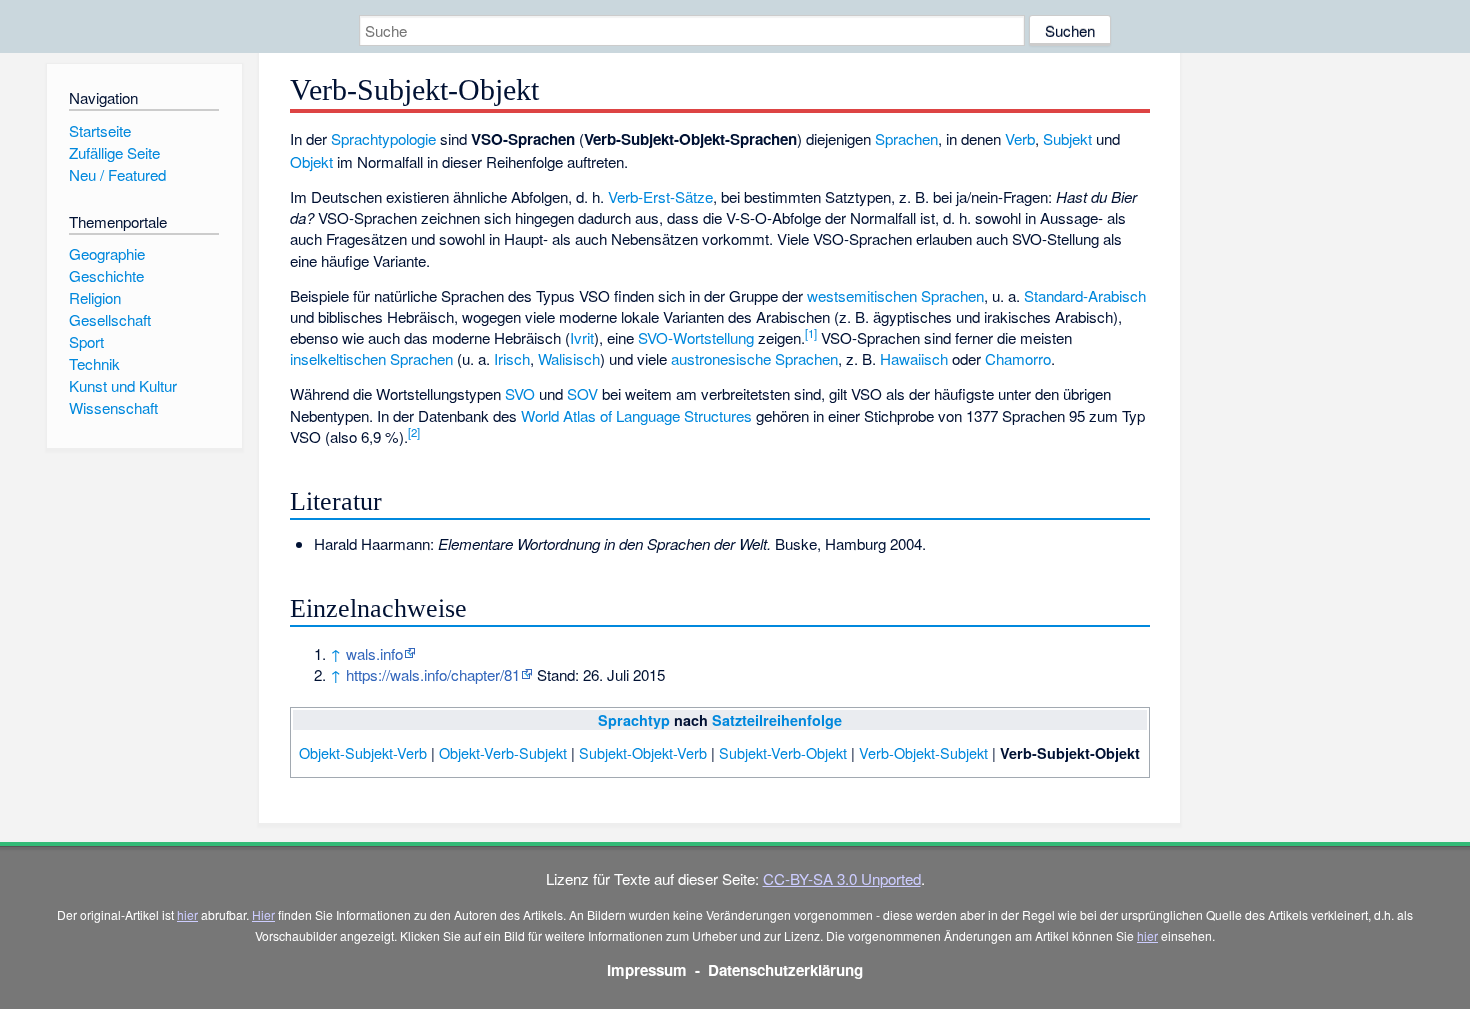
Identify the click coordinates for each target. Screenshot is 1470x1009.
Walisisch (569, 358)
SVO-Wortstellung (696, 337)
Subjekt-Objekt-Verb (643, 752)
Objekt (311, 161)
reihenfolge (802, 720)
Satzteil (737, 720)
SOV (582, 393)
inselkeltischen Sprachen (371, 358)
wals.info (374, 653)
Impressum (647, 970)
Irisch (512, 358)
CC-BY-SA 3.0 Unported (842, 878)
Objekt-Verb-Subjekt (503, 752)
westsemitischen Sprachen (895, 295)
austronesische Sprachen (754, 358)
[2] (414, 432)
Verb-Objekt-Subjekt (923, 752)
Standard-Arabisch (1085, 295)
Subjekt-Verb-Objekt (783, 752)
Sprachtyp (634, 720)
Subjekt (1067, 138)
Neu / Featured (117, 174)
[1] (811, 333)
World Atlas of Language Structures (636, 415)
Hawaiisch (914, 358)
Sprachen (906, 138)
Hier (263, 914)
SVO (520, 393)
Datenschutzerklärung (785, 970)
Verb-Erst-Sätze (660, 196)
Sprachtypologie (383, 138)
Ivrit (582, 337)
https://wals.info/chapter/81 (433, 674)
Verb (1020, 138)
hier (187, 914)
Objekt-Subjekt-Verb (363, 752)
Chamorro (1018, 358)
